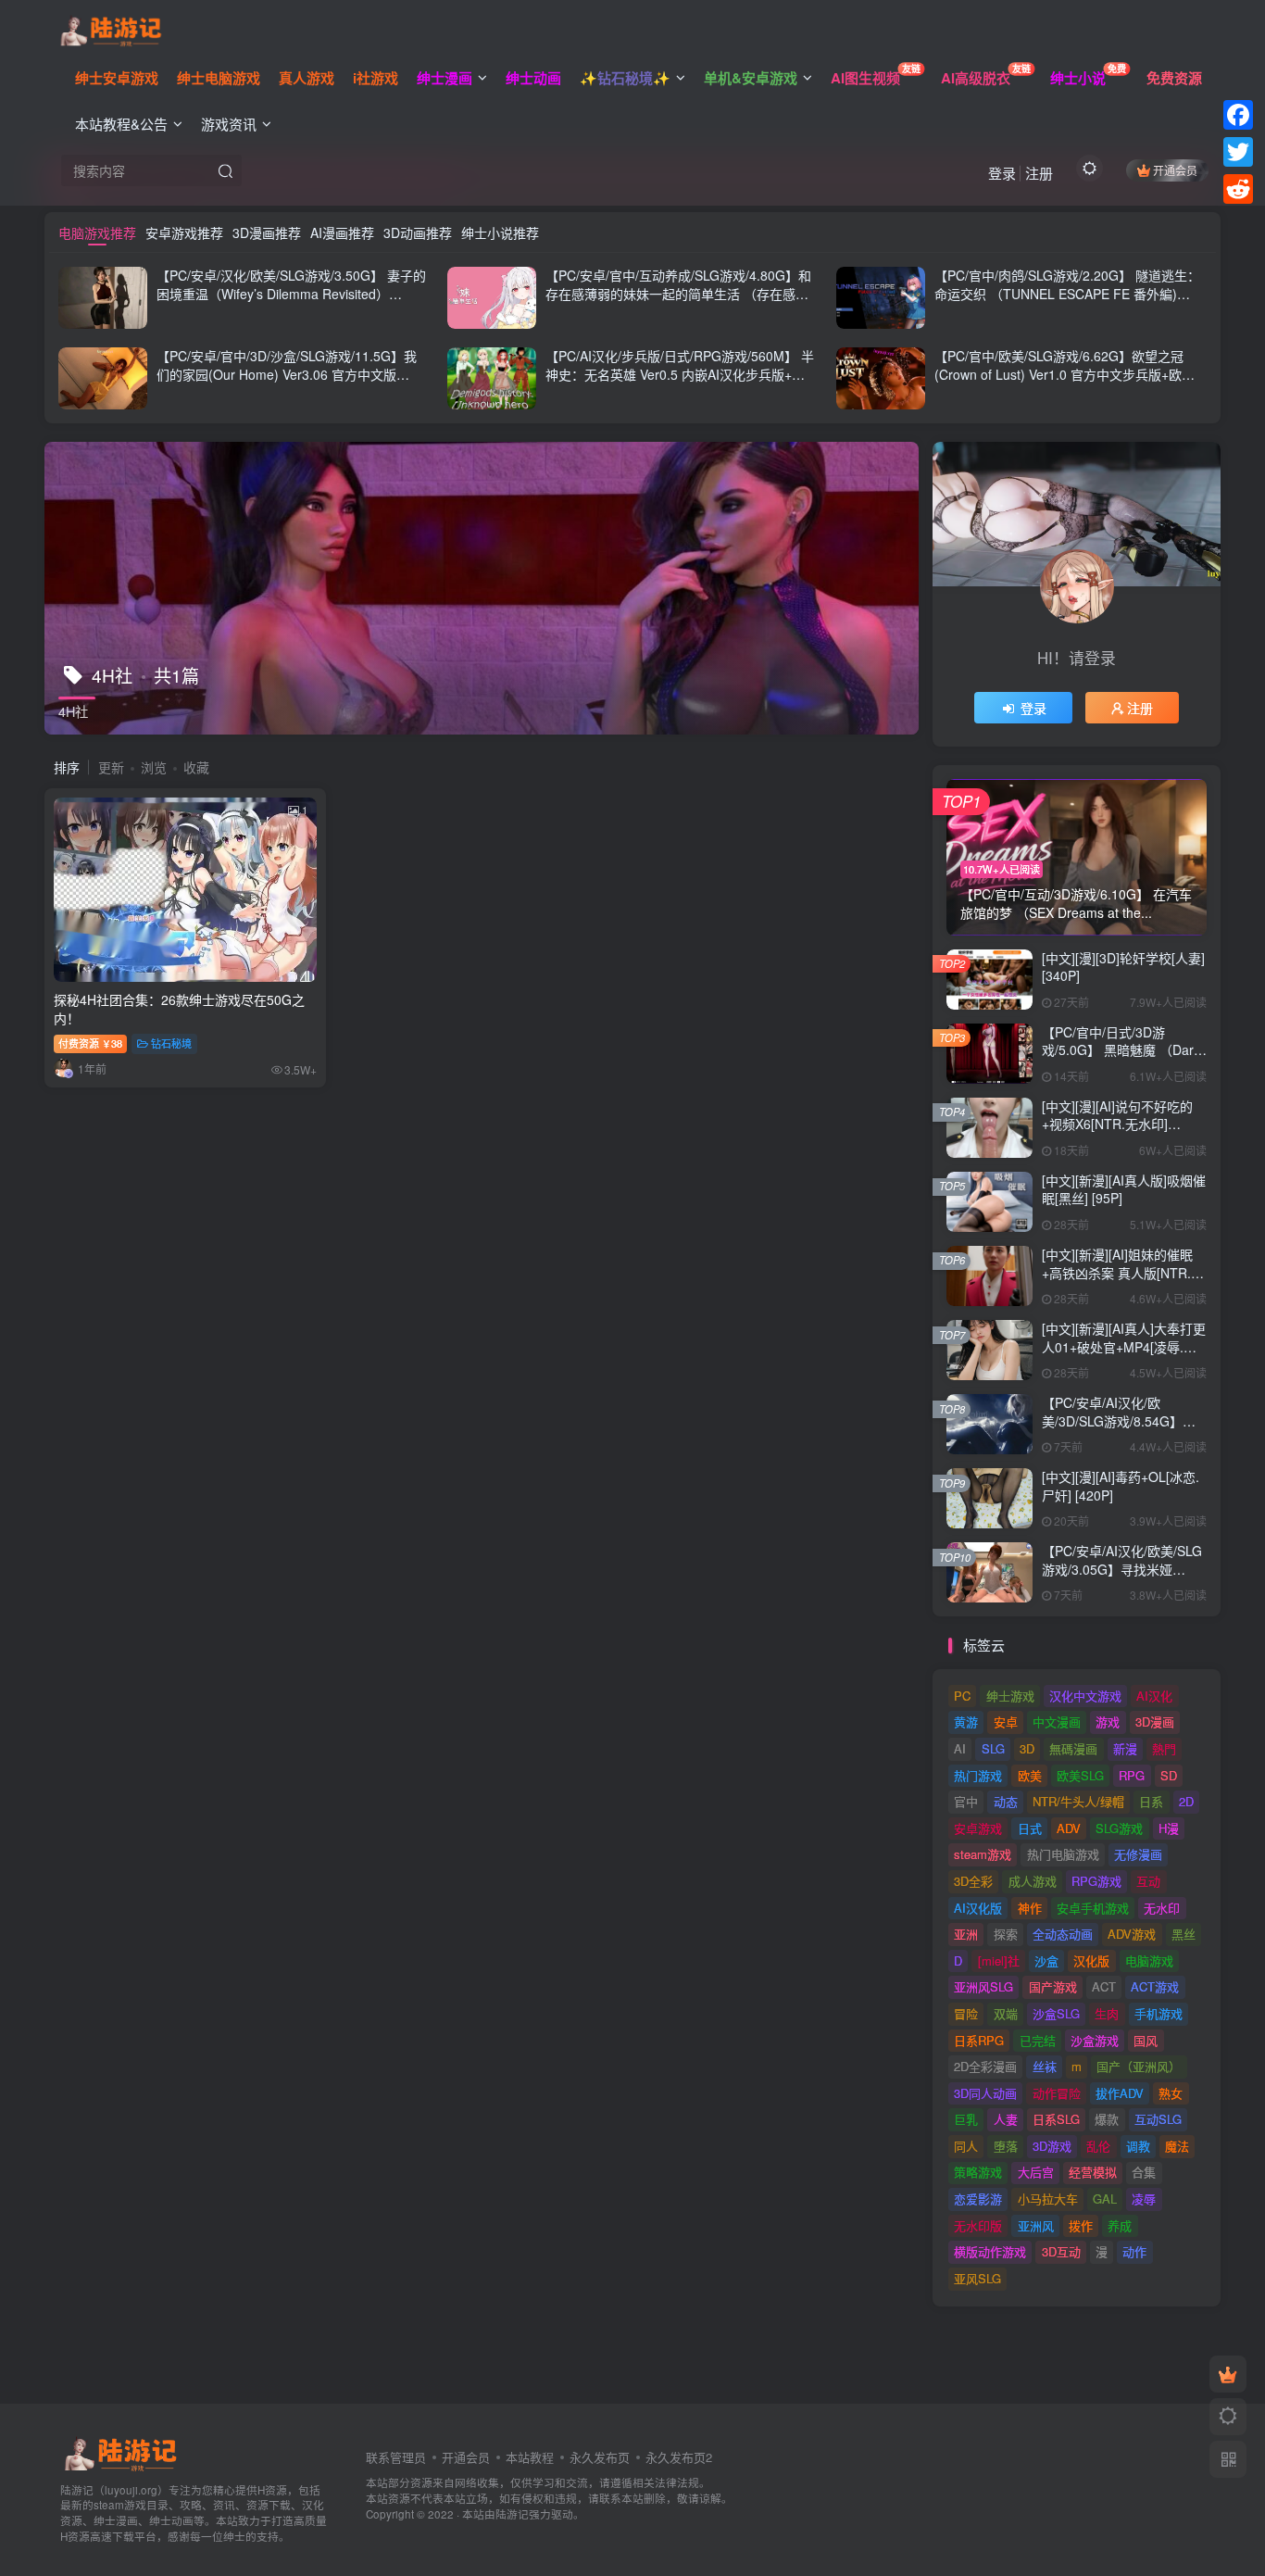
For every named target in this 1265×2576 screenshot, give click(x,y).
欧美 (1030, 1775)
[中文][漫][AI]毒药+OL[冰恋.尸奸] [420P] (1121, 1486)
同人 (966, 2146)
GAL (1105, 2199)
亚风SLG (977, 2278)
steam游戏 (983, 1854)
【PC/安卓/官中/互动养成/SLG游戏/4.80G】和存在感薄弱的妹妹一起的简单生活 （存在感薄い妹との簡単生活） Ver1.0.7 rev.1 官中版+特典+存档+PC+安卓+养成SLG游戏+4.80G (678, 302)
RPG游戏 (1096, 1881)
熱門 (1164, 1748)
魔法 (1177, 2146)
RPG (1132, 1775)
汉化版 (1091, 1960)
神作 (1030, 1908)
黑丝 (1184, 1934)
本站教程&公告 (121, 124)
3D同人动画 (985, 2093)
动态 (1006, 1801)
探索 (1006, 1934)
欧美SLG (1080, 1775)
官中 (966, 1801)
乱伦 (1098, 2146)
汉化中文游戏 (1085, 1696)
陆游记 (512, 2514)
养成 (1120, 2225)
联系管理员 (396, 2457)
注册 (1039, 173)
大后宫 (1036, 2172)
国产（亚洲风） (1139, 2066)
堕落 (1006, 2146)
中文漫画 (1057, 1722)
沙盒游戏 (1095, 2040)
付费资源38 (90, 1043)
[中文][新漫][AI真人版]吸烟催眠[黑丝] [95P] (1124, 1189)
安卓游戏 (978, 1828)
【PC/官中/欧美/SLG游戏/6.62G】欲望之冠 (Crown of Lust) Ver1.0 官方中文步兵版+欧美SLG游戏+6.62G (1065, 374)
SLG (993, 1748)
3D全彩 (973, 1881)
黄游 (966, 1722)
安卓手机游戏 (1093, 1908)
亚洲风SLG (983, 1986)
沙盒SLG (1056, 2013)
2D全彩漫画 (985, 2066)
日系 (1151, 1801)
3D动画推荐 (418, 232)
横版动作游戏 (990, 2251)
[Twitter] (1238, 152)
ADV (1069, 1828)
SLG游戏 (1119, 1828)
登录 (1002, 173)
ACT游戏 (1155, 1986)
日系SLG (1056, 2119)
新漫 (1125, 1748)
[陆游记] (111, 29)
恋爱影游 (978, 2199)
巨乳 (966, 2119)
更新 (111, 767)
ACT (1104, 1986)
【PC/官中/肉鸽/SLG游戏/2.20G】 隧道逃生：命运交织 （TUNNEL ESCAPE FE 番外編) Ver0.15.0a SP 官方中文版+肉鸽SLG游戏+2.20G (1067, 302)
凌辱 (1144, 2199)
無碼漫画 (1073, 1748)
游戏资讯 (229, 124)
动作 (1134, 2251)
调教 (1138, 2146)
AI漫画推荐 (342, 232)
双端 (1006, 2013)
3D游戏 (1052, 2146)
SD (1169, 1775)
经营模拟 (1093, 2172)
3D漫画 (1155, 1722)
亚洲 (966, 1934)
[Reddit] (1238, 189)
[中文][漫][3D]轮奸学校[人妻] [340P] (1123, 967)
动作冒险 (1057, 2093)
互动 (1148, 1881)
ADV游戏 (1132, 1934)
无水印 (1162, 1908)
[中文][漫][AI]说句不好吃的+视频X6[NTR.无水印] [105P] (1117, 1124)
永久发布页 (600, 2457)
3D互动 (1061, 2251)
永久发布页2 (679, 2457)
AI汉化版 (978, 1908)
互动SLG (1158, 2119)
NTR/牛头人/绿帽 (1078, 1801)
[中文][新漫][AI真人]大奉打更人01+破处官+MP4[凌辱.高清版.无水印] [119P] (1124, 1346)
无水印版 (978, 2225)
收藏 (196, 767)
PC (962, 1696)
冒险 (966, 2013)
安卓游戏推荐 (184, 232)
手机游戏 (1159, 2013)
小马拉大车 (1048, 2199)
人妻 (1006, 2119)
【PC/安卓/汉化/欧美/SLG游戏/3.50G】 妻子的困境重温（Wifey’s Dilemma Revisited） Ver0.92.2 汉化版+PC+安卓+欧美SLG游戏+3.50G (291, 302)
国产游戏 (1053, 1986)
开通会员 (1175, 170)
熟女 (1171, 2093)
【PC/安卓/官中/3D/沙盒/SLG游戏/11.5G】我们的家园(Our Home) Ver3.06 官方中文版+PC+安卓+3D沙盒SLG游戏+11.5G (287, 374)
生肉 (1107, 2013)
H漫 (1169, 1828)
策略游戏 (978, 2172)
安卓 (1006, 1722)
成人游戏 (1033, 1881)
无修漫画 (1138, 1854)
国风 (1146, 2040)
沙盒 (1046, 1960)
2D (1186, 1801)
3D (1027, 1748)
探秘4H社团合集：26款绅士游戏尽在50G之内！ (179, 1009)
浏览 (154, 767)
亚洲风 (1036, 2225)
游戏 (1108, 1722)
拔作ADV (1120, 2093)
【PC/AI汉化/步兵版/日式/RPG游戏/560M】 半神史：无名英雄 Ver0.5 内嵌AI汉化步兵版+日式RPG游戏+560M (680, 374)
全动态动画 (1063, 1934)
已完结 (1038, 2040)
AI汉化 (1154, 1696)
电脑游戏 (1149, 1960)
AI (960, 1748)
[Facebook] (1238, 115)
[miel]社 (999, 1960)
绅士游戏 (1010, 1696)
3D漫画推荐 (267, 232)
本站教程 (530, 2457)
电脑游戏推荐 (97, 232)
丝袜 (1045, 2066)
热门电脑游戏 (1063, 1854)
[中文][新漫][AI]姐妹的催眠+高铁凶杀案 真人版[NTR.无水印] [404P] (1123, 1272)
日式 (1030, 1828)
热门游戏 (978, 1775)
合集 (1144, 2172)
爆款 (1107, 2119)
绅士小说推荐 (500, 232)
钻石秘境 (171, 1043)
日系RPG (979, 2040)
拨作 (1081, 2225)
